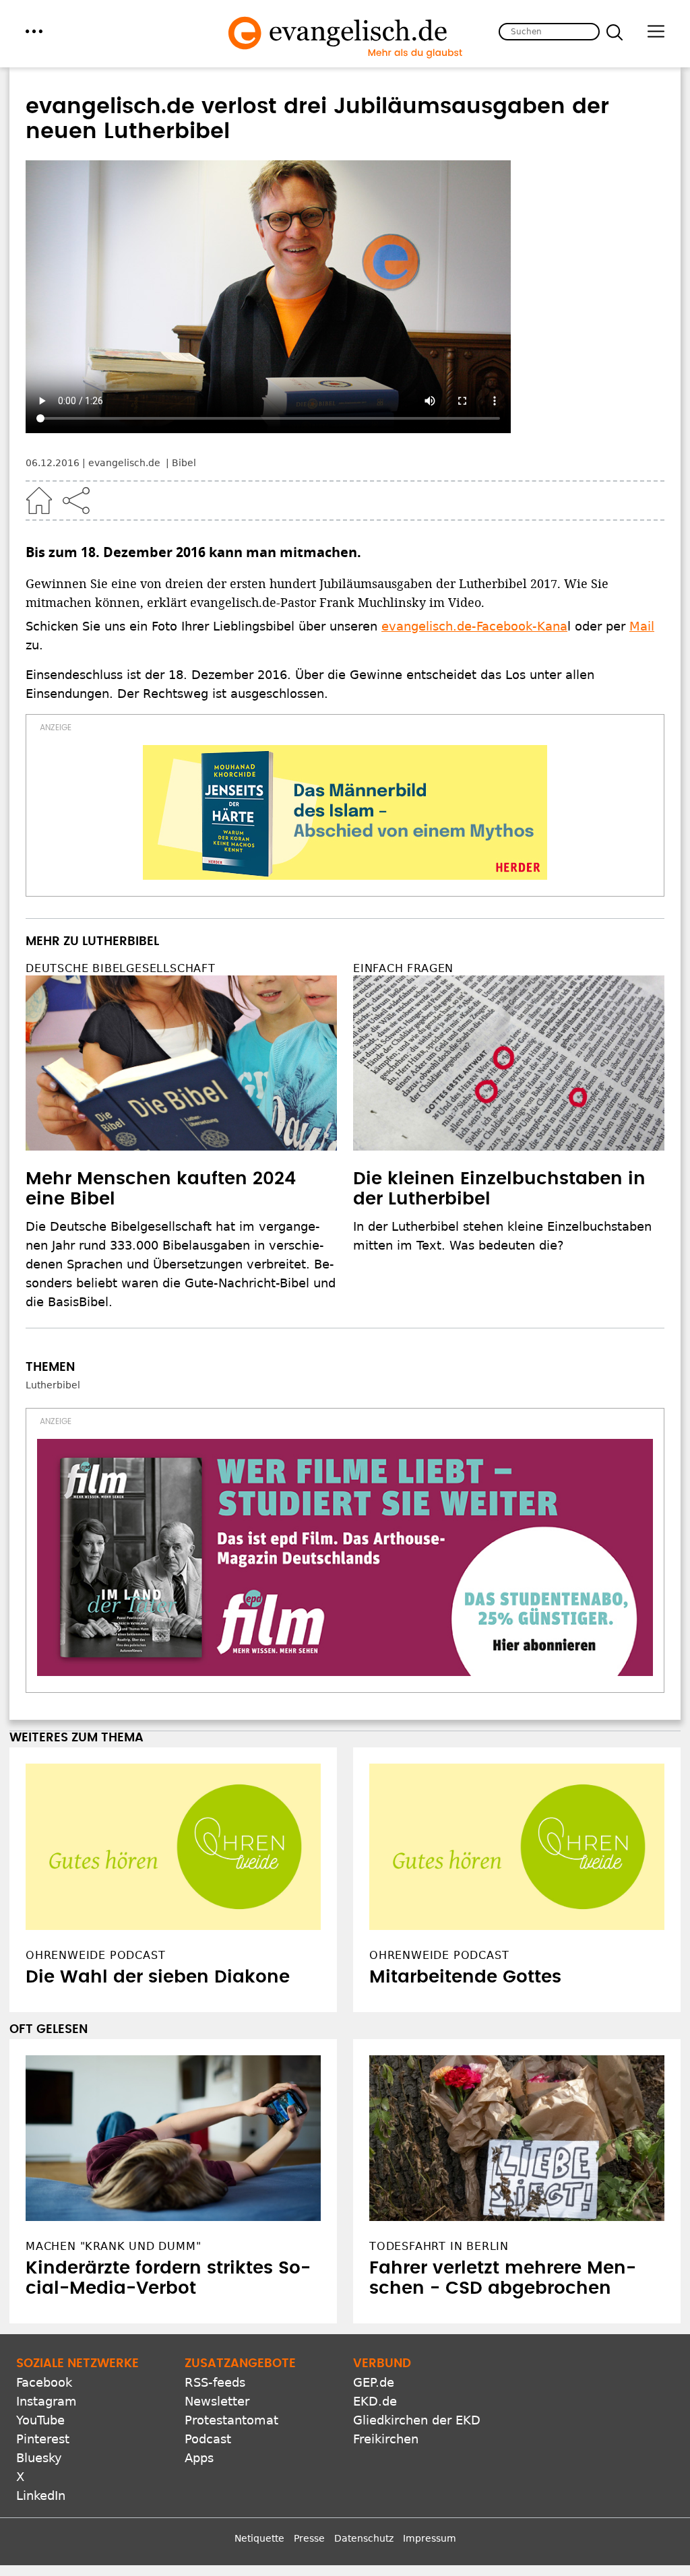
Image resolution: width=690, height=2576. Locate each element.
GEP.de (374, 2280)
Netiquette (259, 2436)
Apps (199, 2355)
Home (39, 501)
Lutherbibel (53, 1385)
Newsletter (217, 2299)
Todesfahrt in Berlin (439, 2144)
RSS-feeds (215, 2280)
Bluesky (39, 2355)
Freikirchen (386, 2337)
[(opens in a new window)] (345, 812)
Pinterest (43, 2337)
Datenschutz (364, 2436)
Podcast (208, 2337)
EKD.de (375, 2299)
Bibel (184, 463)
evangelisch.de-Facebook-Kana (474, 626)
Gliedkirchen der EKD (417, 2318)
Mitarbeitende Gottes (465, 1875)
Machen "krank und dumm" (113, 2144)
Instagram (46, 2299)
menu (34, 31)
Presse (309, 2436)
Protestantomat (231, 2318)
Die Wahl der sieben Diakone (158, 1875)
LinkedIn (41, 2393)
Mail (642, 626)
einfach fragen (403, 968)
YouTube (40, 2318)
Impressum (430, 2436)
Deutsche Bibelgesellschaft (121, 968)
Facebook (44, 2280)
